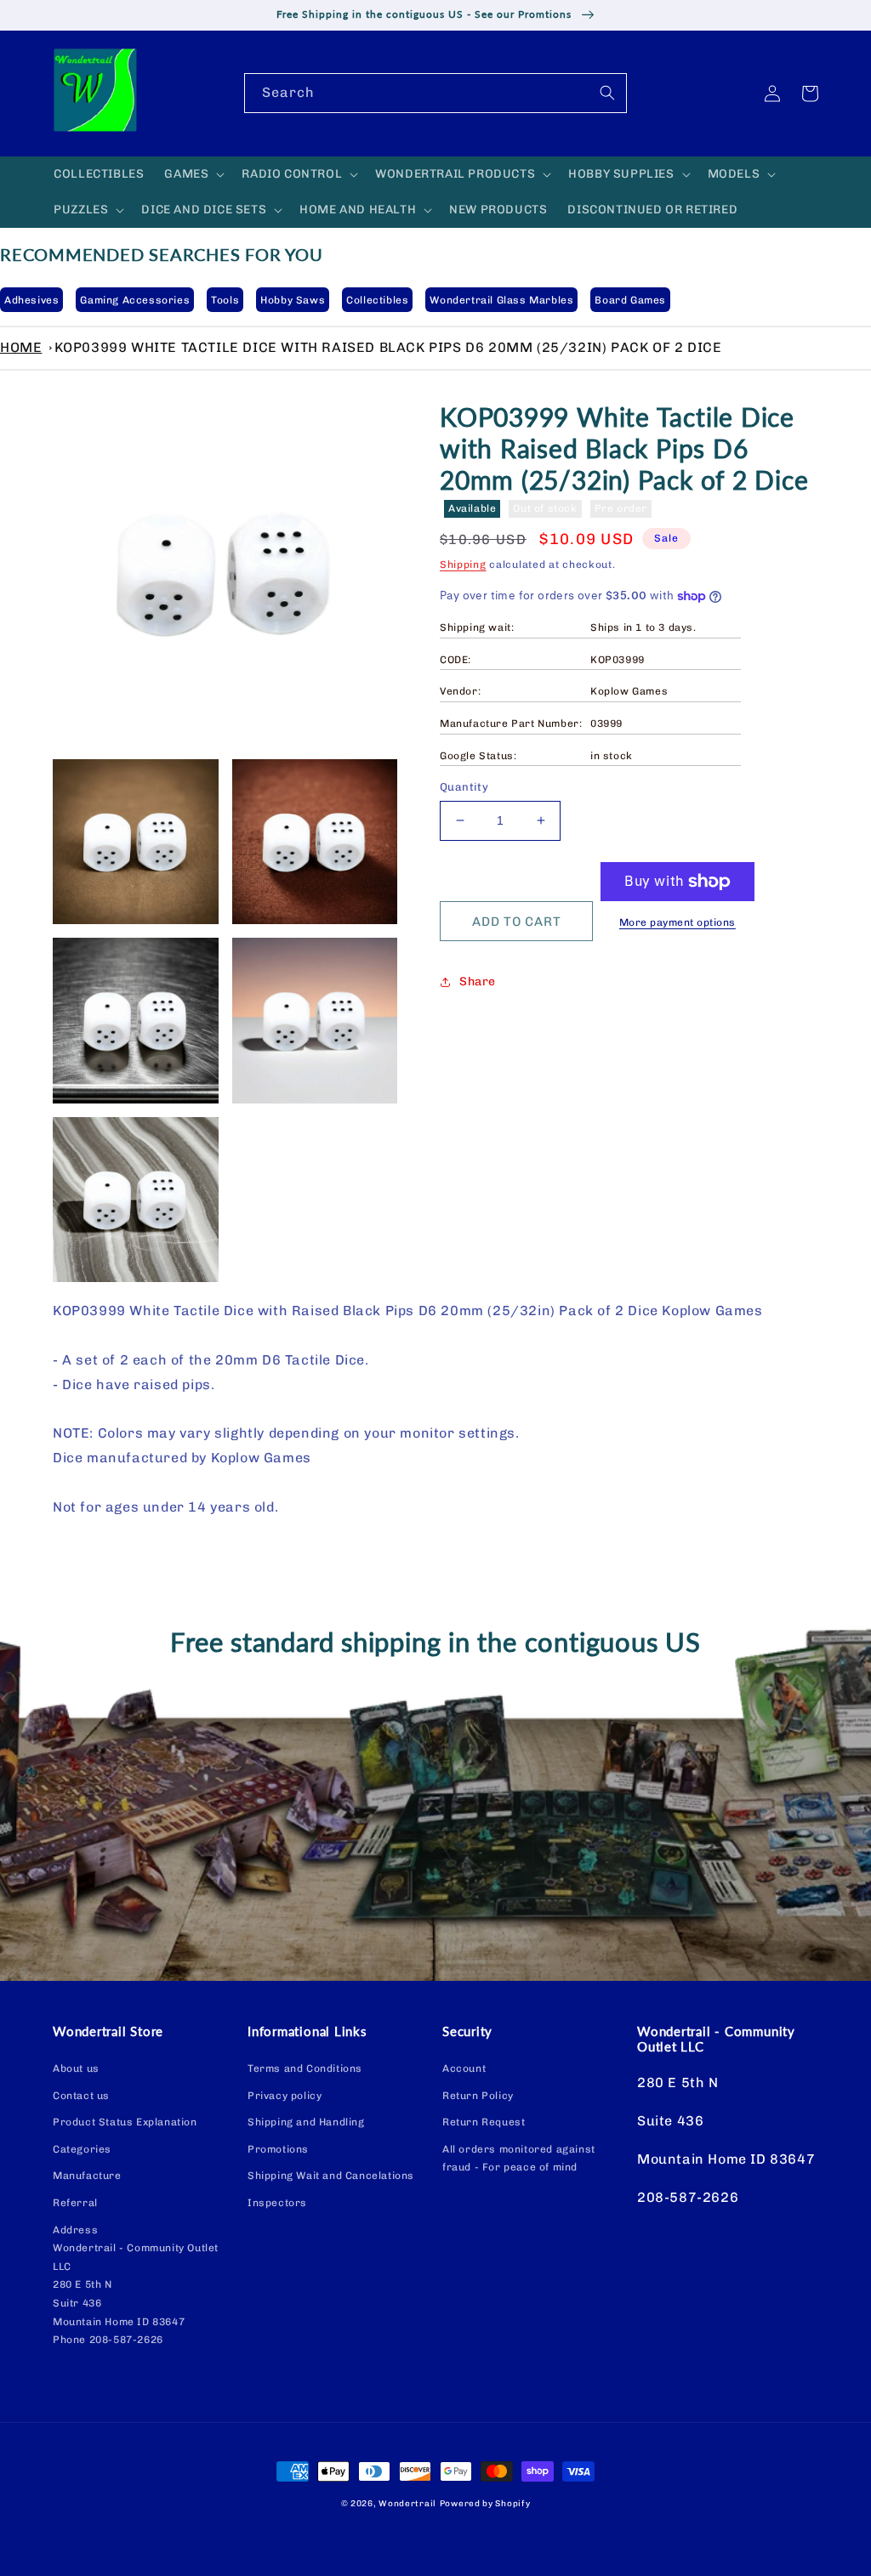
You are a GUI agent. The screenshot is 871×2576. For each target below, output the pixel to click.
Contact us (81, 2096)
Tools (225, 300)
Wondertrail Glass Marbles (501, 300)
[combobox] (435, 93)
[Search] (607, 93)
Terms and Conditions (305, 2068)
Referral (75, 2203)
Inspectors (277, 2203)
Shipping (463, 565)
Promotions (278, 2149)
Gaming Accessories (135, 300)
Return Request (484, 2122)
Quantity (464, 787)
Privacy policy (285, 2096)
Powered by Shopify (485, 2504)
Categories (82, 2149)
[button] (193, 174)
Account (464, 2068)
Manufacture (87, 2176)
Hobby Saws (293, 300)
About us (76, 2068)
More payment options (677, 922)
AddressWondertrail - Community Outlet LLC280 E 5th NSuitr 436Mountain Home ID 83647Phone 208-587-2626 (136, 2285)
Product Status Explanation (125, 2122)
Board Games (630, 300)
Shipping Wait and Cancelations (331, 2176)
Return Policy (478, 2096)
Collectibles (377, 300)
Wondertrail (407, 2504)
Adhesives (31, 300)
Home (21, 347)
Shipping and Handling (306, 2122)
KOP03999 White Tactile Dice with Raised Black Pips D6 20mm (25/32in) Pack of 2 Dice (388, 347)
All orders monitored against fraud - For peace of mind (519, 2159)
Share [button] (478, 982)
